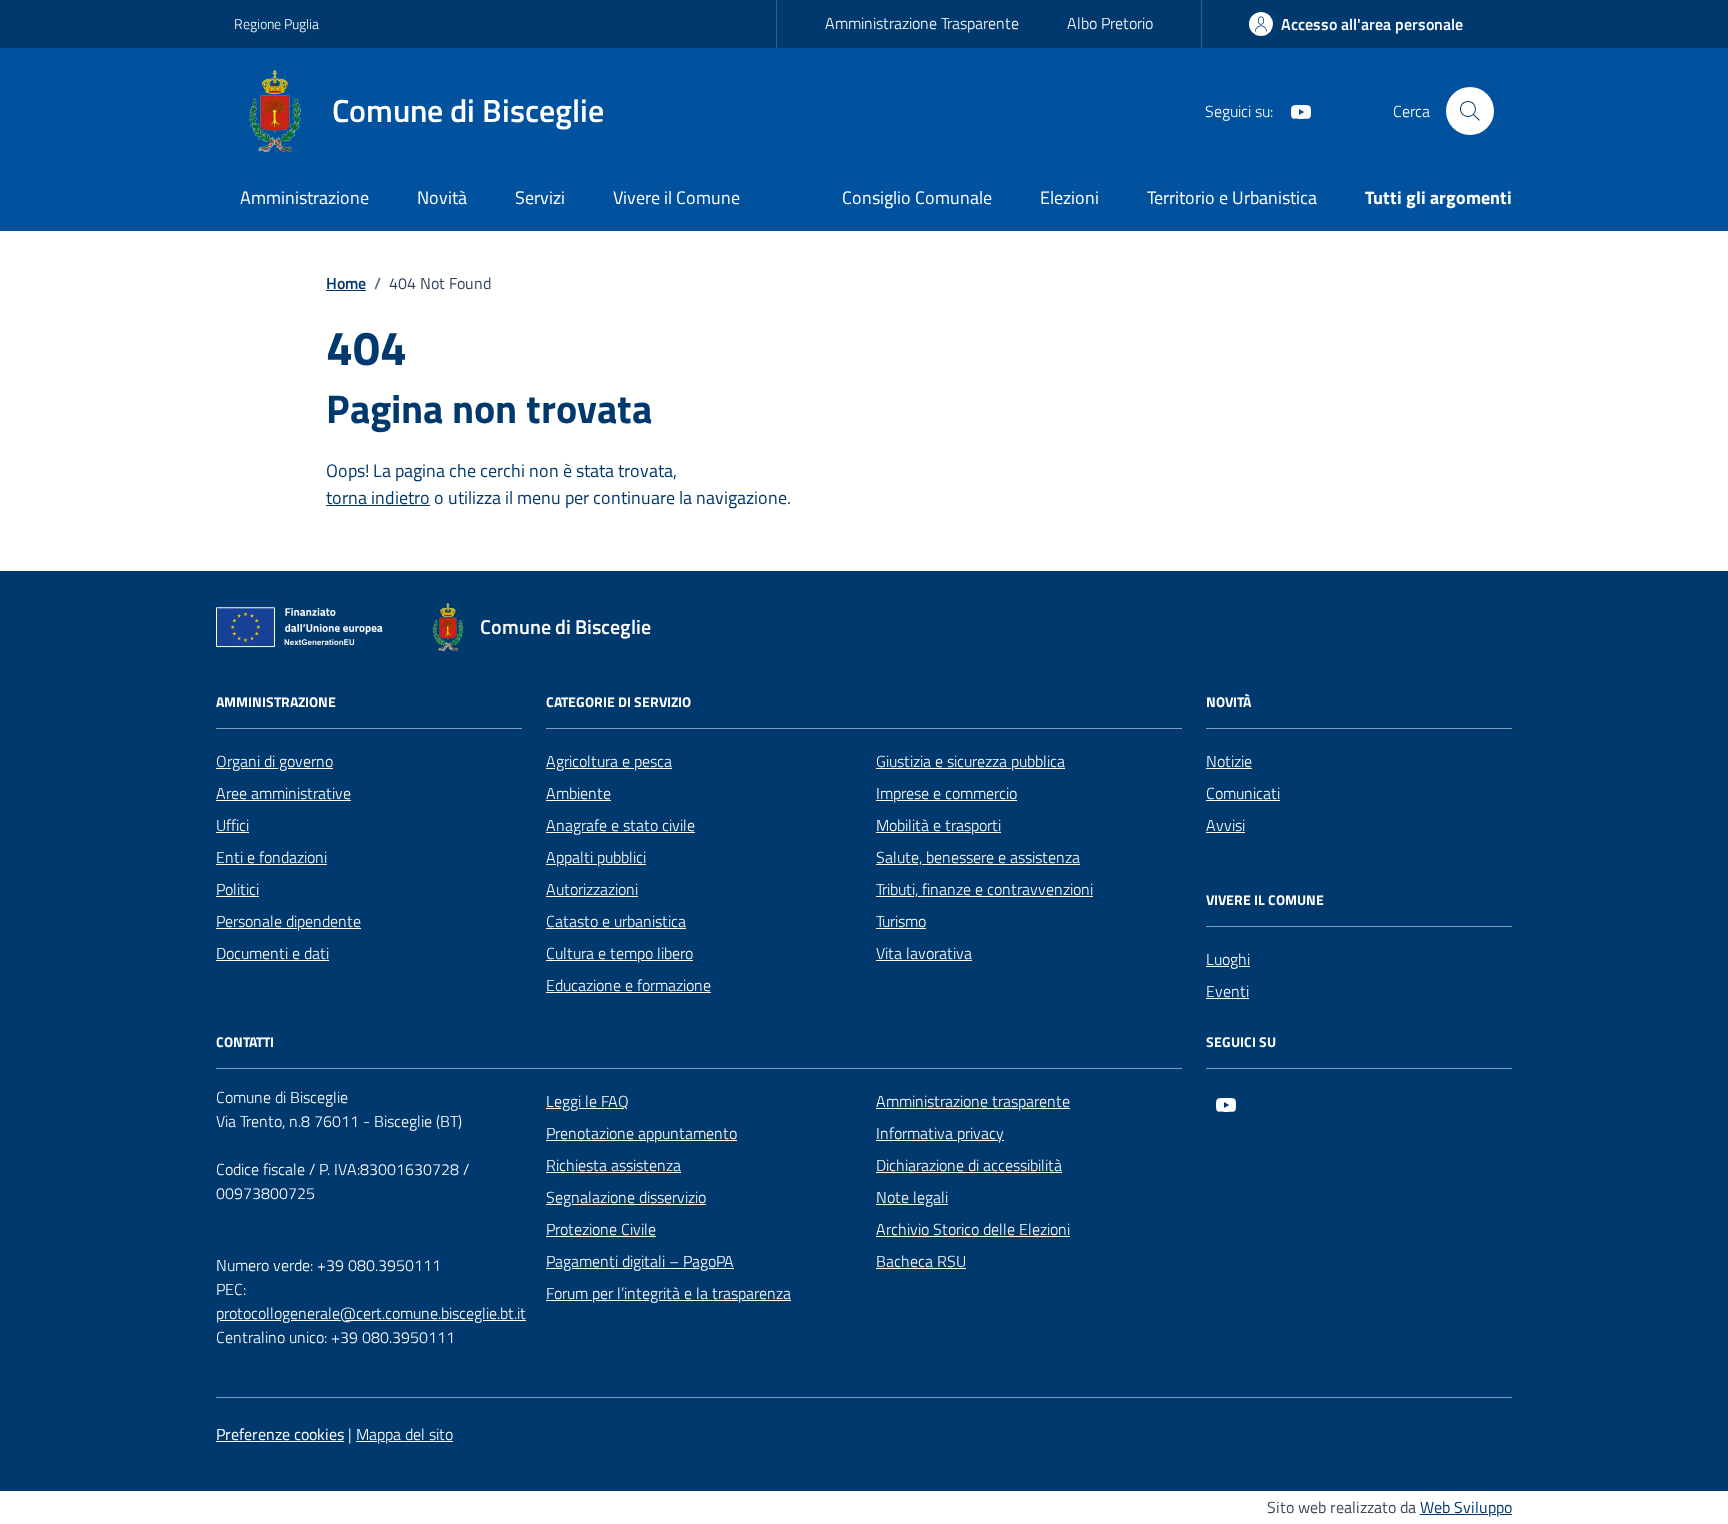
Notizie (1229, 761)
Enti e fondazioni (271, 857)
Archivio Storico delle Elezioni (973, 1229)
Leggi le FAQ (587, 1101)
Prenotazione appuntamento (641, 1133)
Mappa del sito (404, 1434)
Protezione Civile (601, 1229)
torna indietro (378, 497)
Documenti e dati (272, 953)
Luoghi (1228, 959)
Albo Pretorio (1110, 23)
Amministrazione (304, 197)
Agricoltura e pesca (609, 761)
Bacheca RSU (921, 1261)
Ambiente (578, 793)
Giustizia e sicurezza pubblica (970, 761)
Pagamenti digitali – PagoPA (640, 1261)
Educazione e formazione (628, 985)
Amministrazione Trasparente (922, 23)
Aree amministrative (283, 793)
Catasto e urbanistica (616, 921)
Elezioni (1069, 197)
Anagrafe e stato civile (620, 825)
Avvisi (1225, 825)
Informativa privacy (940, 1133)
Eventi (1227, 991)
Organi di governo (274, 761)
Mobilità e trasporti (938, 825)
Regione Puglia (276, 23)
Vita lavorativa (924, 953)
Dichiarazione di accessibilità (969, 1165)
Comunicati (1243, 793)
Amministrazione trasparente (973, 1101)
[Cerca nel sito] (1470, 111)
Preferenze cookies (280, 1434)
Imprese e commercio (946, 793)
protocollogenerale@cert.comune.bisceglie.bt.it (371, 1313)
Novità (442, 197)
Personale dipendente (288, 921)
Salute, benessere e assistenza (978, 857)
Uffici (232, 825)
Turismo (901, 921)
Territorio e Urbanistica (1232, 197)
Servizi (540, 197)
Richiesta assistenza (613, 1165)
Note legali (912, 1197)
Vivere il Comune (676, 197)
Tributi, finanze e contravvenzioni (984, 889)
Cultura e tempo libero (619, 953)
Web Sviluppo (1466, 1507)
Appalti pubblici (596, 857)
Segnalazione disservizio (626, 1197)
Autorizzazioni (592, 889)
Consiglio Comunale (917, 197)
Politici (237, 889)
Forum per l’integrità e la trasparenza (668, 1293)
